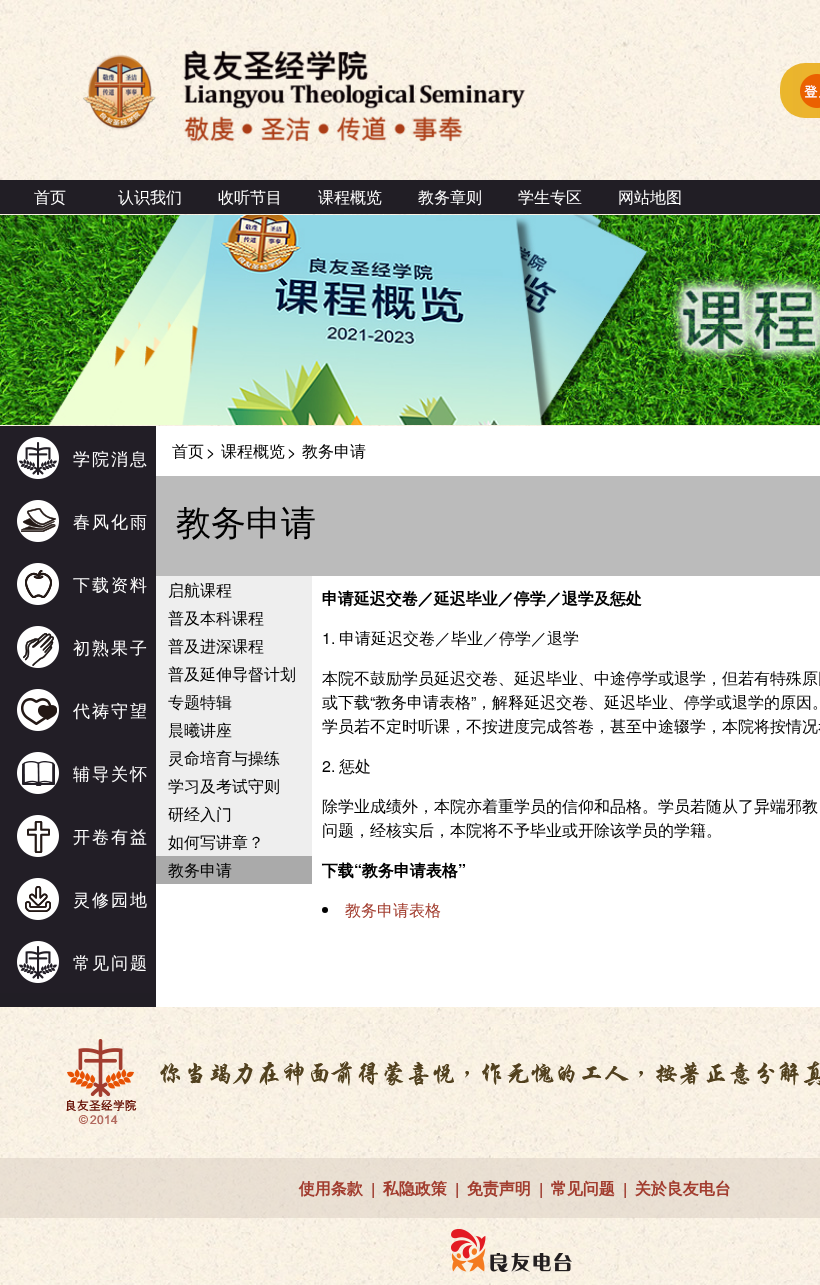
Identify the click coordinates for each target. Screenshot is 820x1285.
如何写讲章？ (216, 841)
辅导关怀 (111, 772)
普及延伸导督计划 (232, 673)
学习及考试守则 (224, 785)
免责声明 (499, 1187)
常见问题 (111, 961)
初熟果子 (111, 646)
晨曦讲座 (200, 729)
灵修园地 (111, 898)
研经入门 (200, 813)
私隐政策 (415, 1187)
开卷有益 (111, 835)
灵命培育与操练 (224, 757)
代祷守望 (111, 709)
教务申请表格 (393, 909)
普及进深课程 (216, 645)
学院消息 (111, 457)
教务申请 (200, 869)
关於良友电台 (683, 1187)
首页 (50, 196)
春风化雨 (111, 520)
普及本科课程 (216, 617)
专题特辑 (200, 701)
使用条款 (331, 1187)
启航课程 (200, 589)
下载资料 (111, 583)
